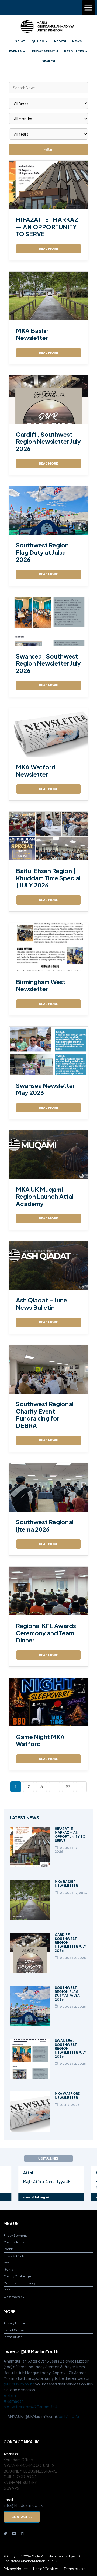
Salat (20, 41)
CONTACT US (22, 2517)
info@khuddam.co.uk (23, 2505)
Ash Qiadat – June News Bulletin (41, 1304)
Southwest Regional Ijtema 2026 (45, 1525)
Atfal (7, 2263)
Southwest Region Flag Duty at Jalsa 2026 (42, 552)
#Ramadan (14, 2401)
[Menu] (88, 8)
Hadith (60, 41)
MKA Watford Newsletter (36, 770)
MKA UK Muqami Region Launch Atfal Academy (45, 1196)
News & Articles (15, 2256)
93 (68, 1786)
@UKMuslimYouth (19, 2384)
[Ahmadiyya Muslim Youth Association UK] (47, 26)
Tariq (7, 2290)
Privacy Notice (14, 2323)
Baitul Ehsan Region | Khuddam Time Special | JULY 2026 (48, 878)
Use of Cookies (15, 2330)
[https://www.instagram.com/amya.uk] (23, 2533)
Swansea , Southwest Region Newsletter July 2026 (48, 663)
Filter (48, 149)
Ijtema (8, 2269)
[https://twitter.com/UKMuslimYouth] (5, 2533)
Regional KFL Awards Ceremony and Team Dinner (46, 1633)
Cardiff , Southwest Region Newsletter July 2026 (48, 441)
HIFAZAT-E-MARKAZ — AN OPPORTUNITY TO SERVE (47, 227)
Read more (48, 248)
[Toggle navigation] (89, 8)
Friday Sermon (45, 51)
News (77, 41)
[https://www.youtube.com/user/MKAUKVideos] (14, 2533)
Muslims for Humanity (20, 2283)
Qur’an (38, 41)
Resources (74, 51)
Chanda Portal (14, 2242)
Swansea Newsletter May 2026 (45, 1089)
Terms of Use (13, 2337)
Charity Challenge (17, 2276)
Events (15, 51)
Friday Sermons (15, 2235)
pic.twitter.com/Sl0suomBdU (30, 2407)
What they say (14, 2297)
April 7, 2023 (68, 2416)
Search (48, 61)
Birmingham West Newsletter (41, 985)
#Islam (10, 2395)
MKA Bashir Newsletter (32, 334)
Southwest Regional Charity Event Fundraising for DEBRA (45, 1414)
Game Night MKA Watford (40, 1740)
